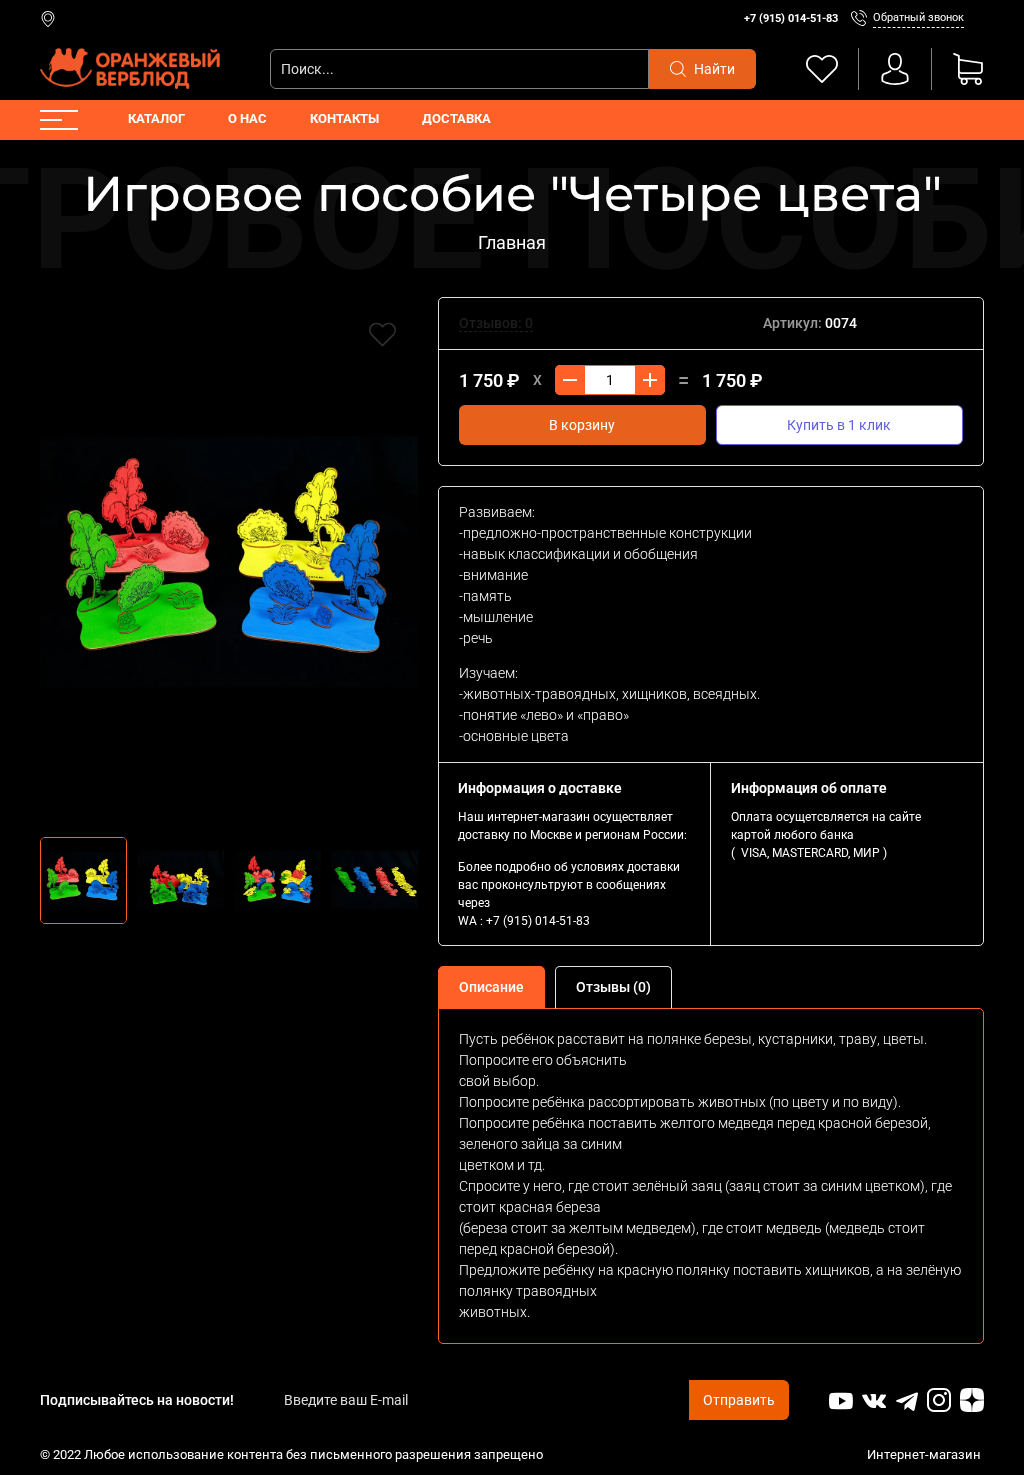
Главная (512, 242)
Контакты (344, 118)
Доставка (456, 118)
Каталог (156, 118)
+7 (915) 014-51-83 (791, 18)
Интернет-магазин (925, 1454)
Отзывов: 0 (496, 323)
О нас (247, 118)
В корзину (582, 425)
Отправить (739, 1400)
